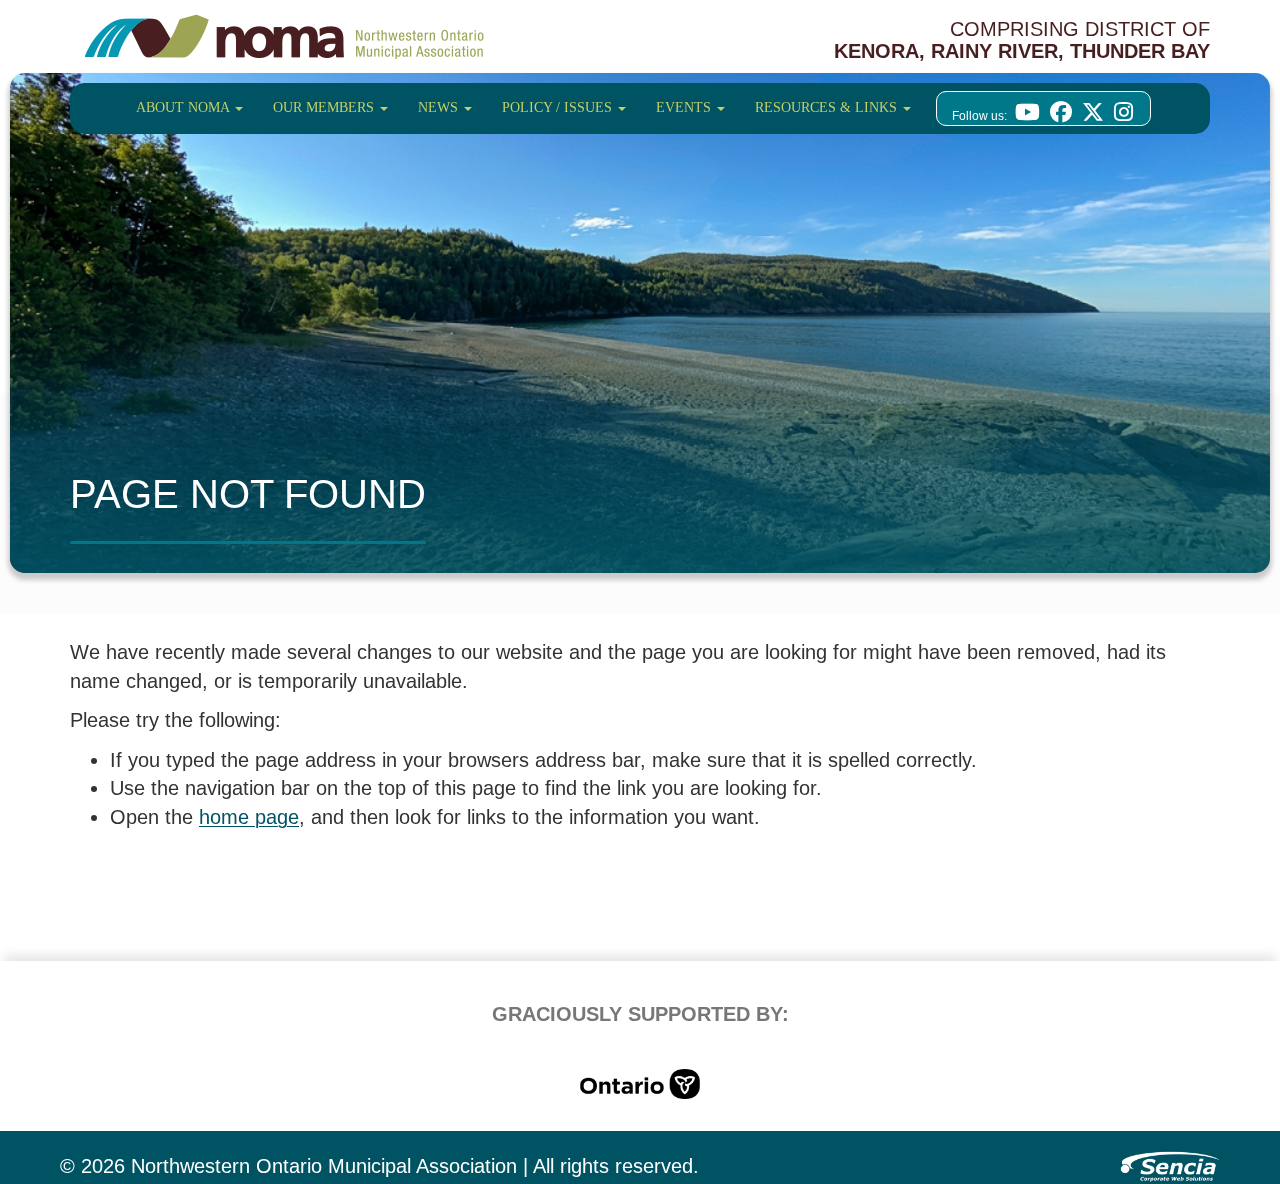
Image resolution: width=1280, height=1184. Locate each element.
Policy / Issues (559, 107)
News (440, 107)
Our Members (325, 107)
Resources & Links (828, 107)
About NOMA (184, 107)
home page (249, 817)
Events (685, 107)
